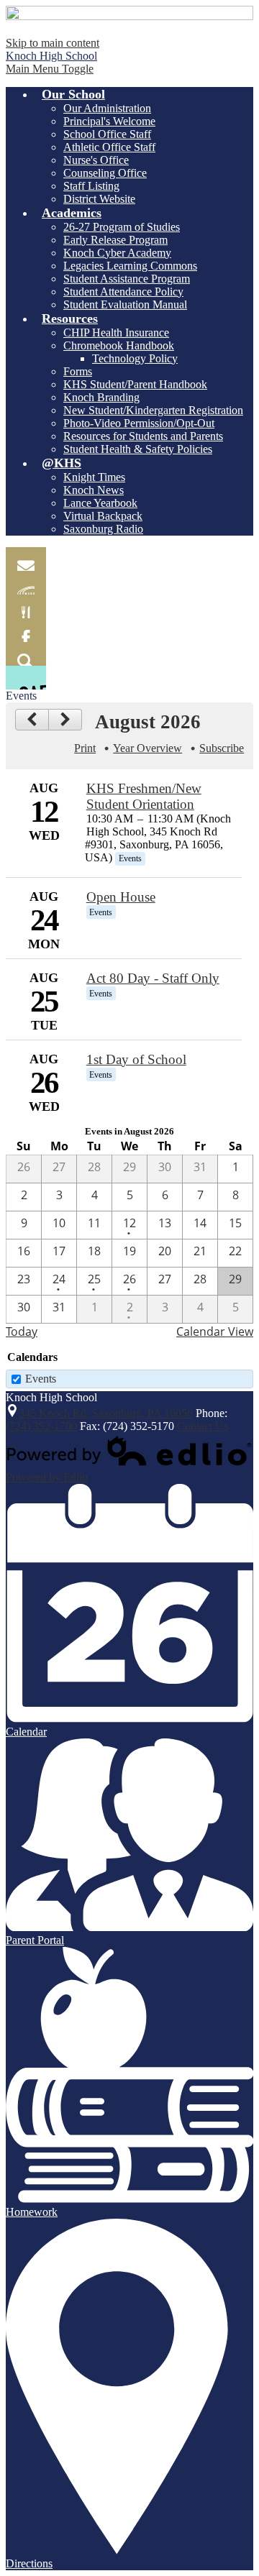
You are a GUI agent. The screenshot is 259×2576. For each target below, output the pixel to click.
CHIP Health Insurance (116, 333)
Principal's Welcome (109, 121)
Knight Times (94, 477)
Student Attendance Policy (123, 292)
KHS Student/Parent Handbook (135, 384)
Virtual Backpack (103, 516)
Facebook (26, 630)
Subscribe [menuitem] (222, 748)
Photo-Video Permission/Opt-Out (139, 423)
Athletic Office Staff (109, 147)
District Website (99, 199)
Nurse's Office (96, 160)
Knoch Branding (101, 397)
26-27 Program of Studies (122, 227)
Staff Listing (91, 186)
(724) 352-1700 (41, 1426)
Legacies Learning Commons (130, 266)
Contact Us (203, 1426)
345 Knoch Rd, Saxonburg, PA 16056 (106, 1413)
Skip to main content (53, 43)
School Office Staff (107, 134)
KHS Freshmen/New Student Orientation (144, 796)
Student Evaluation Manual (125, 304)
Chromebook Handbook (119, 345)
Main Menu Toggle (50, 69)
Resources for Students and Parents (143, 436)
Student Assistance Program (127, 279)
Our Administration (107, 108)
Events (41, 1379)
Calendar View (215, 1331)
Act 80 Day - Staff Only (153, 978)
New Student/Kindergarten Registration (153, 410)
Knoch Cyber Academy (117, 253)
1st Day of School (136, 1059)
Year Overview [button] (147, 748)
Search (26, 654)
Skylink (26, 583)
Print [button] (85, 748)
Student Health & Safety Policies (138, 449)
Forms (78, 371)
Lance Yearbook (100, 503)
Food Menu (26, 606)
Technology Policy (135, 358)
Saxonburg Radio (103, 529)
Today (22, 1331)
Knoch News (94, 490)
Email (26, 559)
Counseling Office (105, 173)
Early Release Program (115, 240)
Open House (121, 897)
